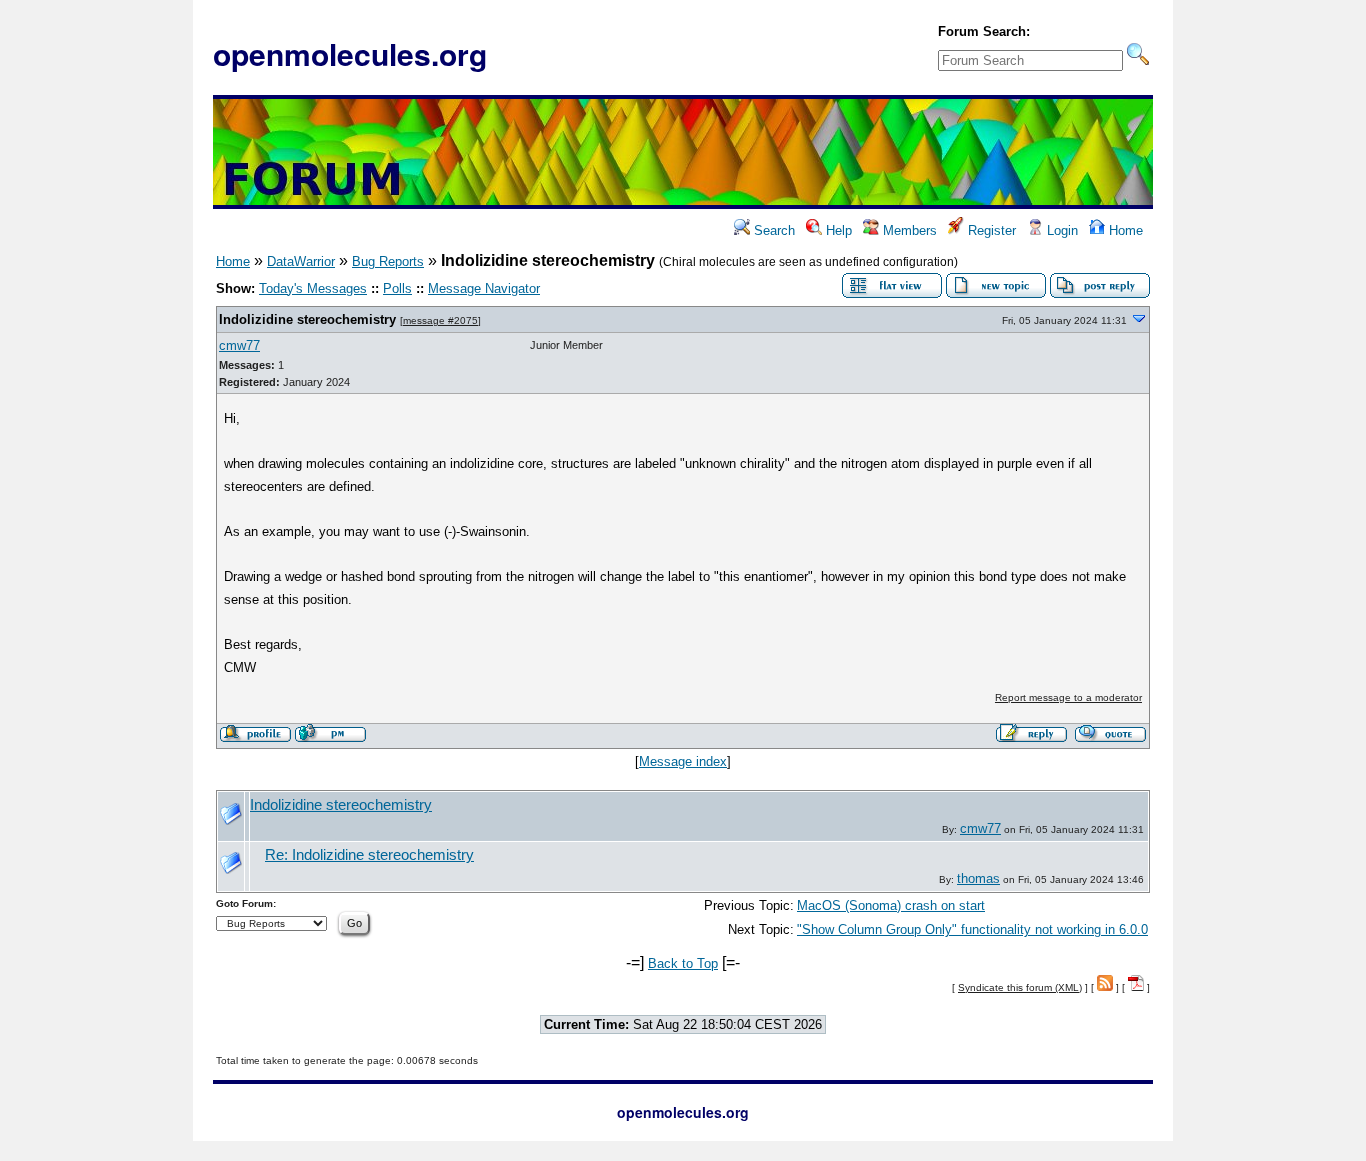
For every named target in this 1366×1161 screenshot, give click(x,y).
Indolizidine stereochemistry (307, 319)
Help (837, 230)
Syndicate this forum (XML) (1020, 987)
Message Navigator (484, 288)
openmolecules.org (350, 53)
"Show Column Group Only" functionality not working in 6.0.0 (972, 929)
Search (772, 230)
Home (1124, 230)
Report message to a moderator (1068, 697)
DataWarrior (301, 261)
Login (1060, 230)
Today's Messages (313, 288)
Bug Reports (388, 261)
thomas (978, 878)
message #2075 (440, 320)
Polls (397, 288)
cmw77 (239, 345)
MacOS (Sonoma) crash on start (891, 905)
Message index (683, 761)
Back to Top (683, 963)
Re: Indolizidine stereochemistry (369, 855)
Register (990, 230)
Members (908, 230)
